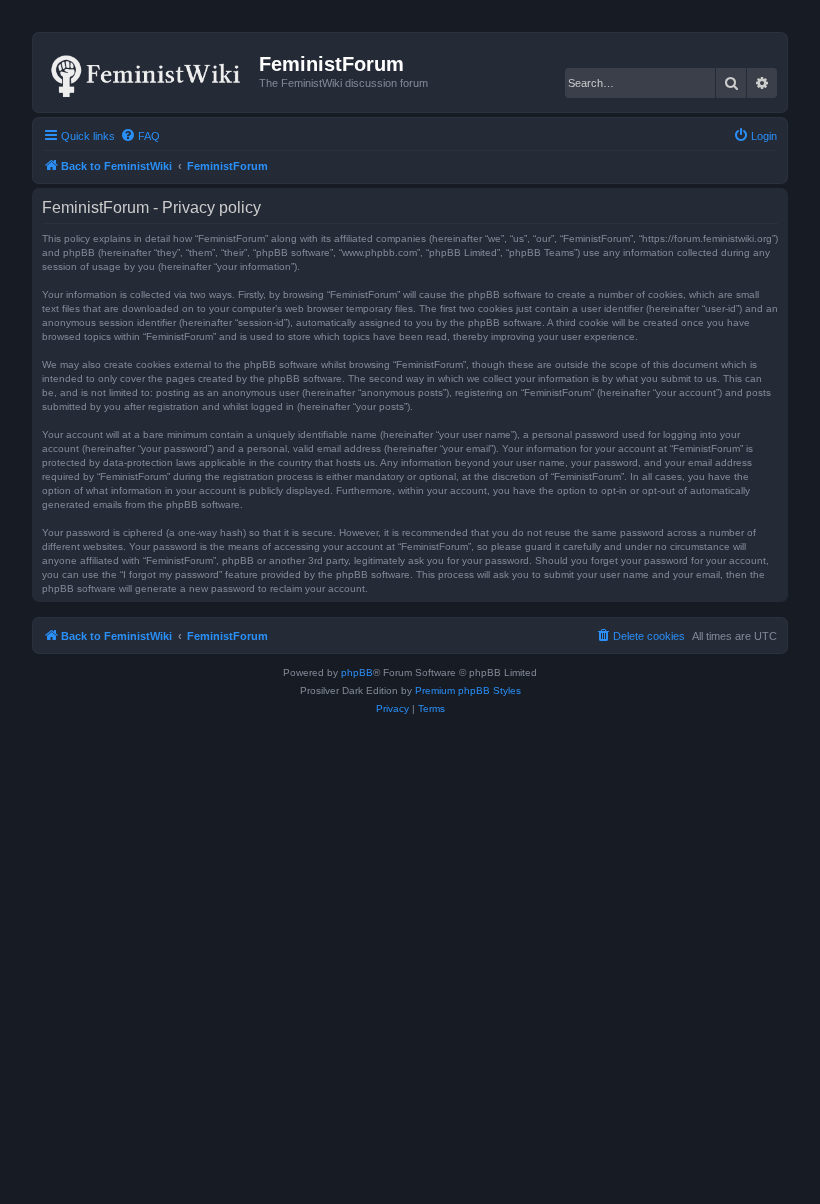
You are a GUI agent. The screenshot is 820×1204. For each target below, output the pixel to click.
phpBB (357, 672)
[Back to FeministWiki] (148, 72)
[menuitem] (140, 136)
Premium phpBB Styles (468, 690)
